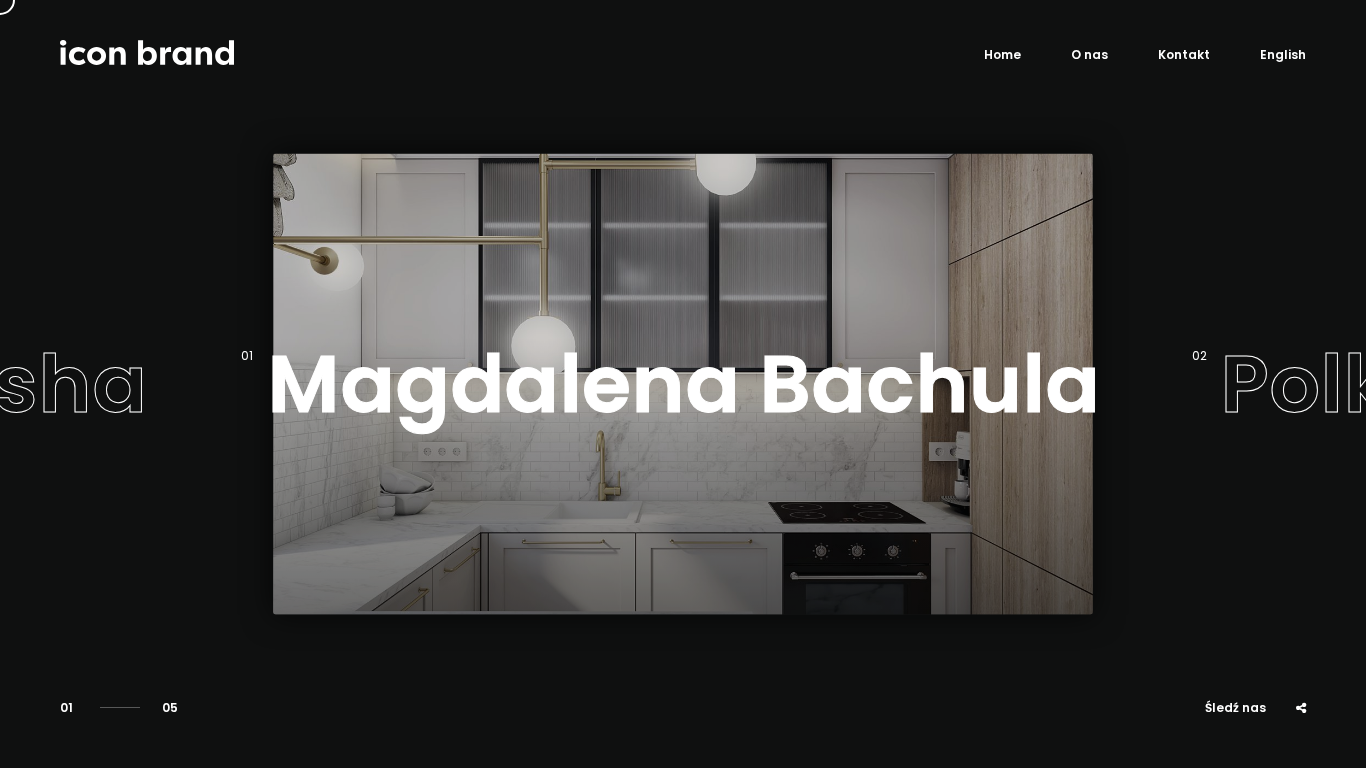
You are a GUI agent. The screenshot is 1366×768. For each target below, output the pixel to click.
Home (1002, 54)
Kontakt (1184, 54)
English (1283, 54)
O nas (1089, 54)
